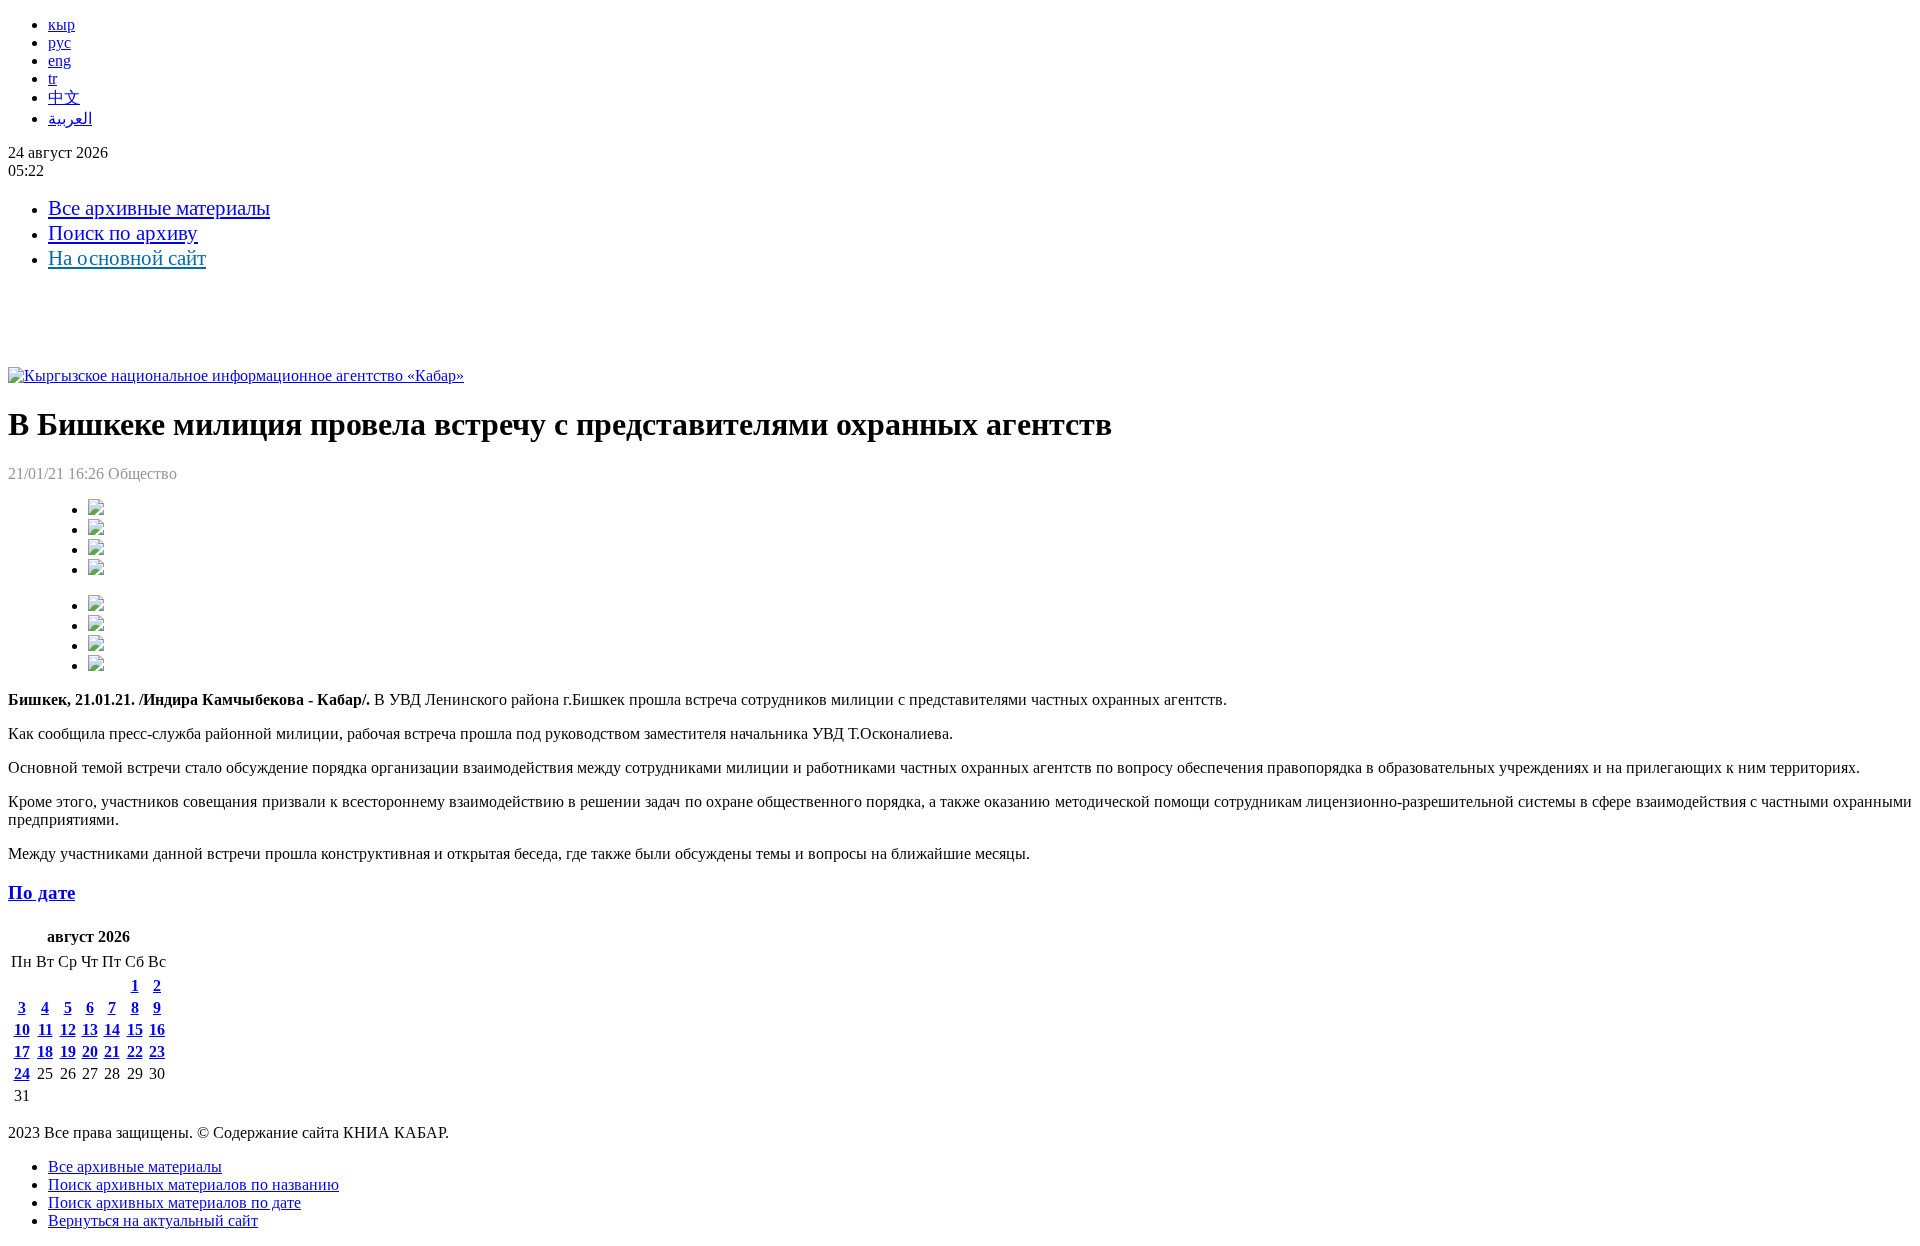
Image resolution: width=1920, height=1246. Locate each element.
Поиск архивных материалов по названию (193, 1184)
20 (90, 1051)
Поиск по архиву (123, 233)
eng (59, 60)
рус (59, 42)
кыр (61, 24)
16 (157, 1029)
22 (135, 1051)
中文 (64, 97)
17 (22, 1051)
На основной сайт (127, 258)
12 (68, 1029)
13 (90, 1029)
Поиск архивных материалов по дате (174, 1202)
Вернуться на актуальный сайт (153, 1220)
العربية (70, 118)
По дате (41, 892)
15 (135, 1029)
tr (52, 78)
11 (45, 1029)
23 (157, 1051)
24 (22, 1073)
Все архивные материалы (159, 208)
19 (68, 1051)
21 (112, 1051)
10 (22, 1029)
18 (45, 1051)
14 (112, 1029)
